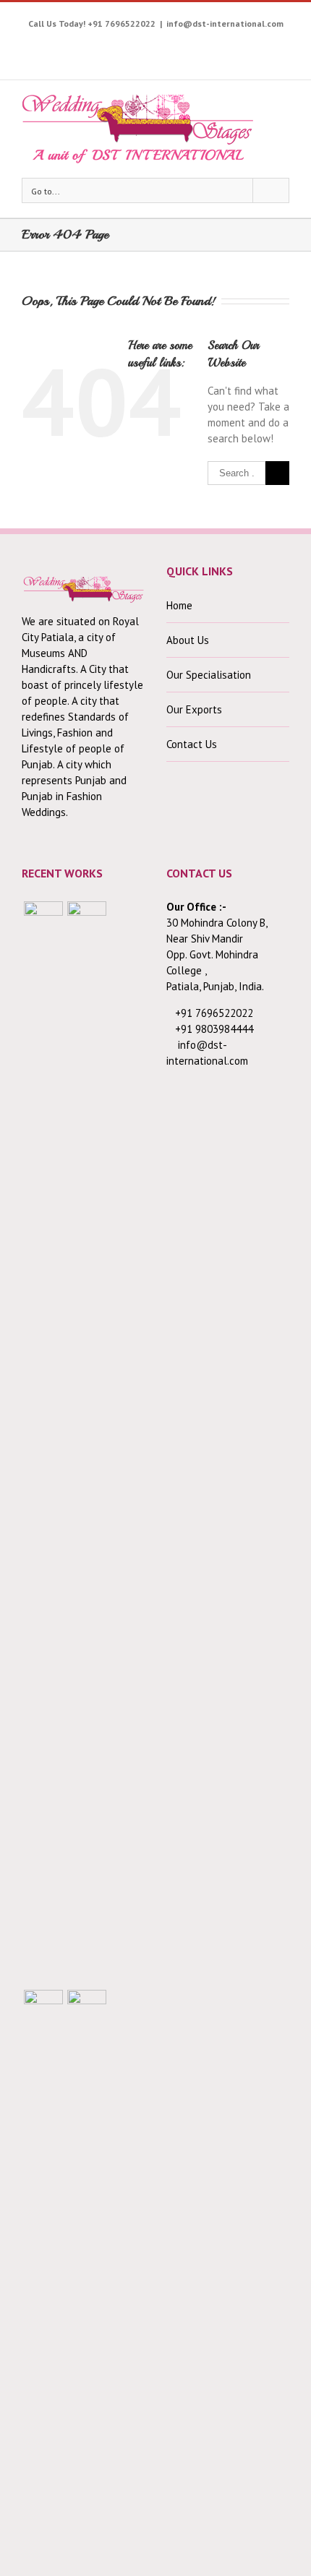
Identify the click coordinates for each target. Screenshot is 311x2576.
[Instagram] (126, 46)
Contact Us (192, 744)
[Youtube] (104, 46)
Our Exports (194, 709)
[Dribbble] (216, 46)
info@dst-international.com (225, 23)
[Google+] (193, 46)
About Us (188, 640)
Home (179, 605)
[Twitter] (81, 46)
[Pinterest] (149, 46)
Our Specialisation (209, 675)
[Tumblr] (171, 46)
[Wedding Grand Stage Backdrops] (87, 1443)
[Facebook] (59, 46)
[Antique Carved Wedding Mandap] (43, 1443)
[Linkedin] (238, 46)
